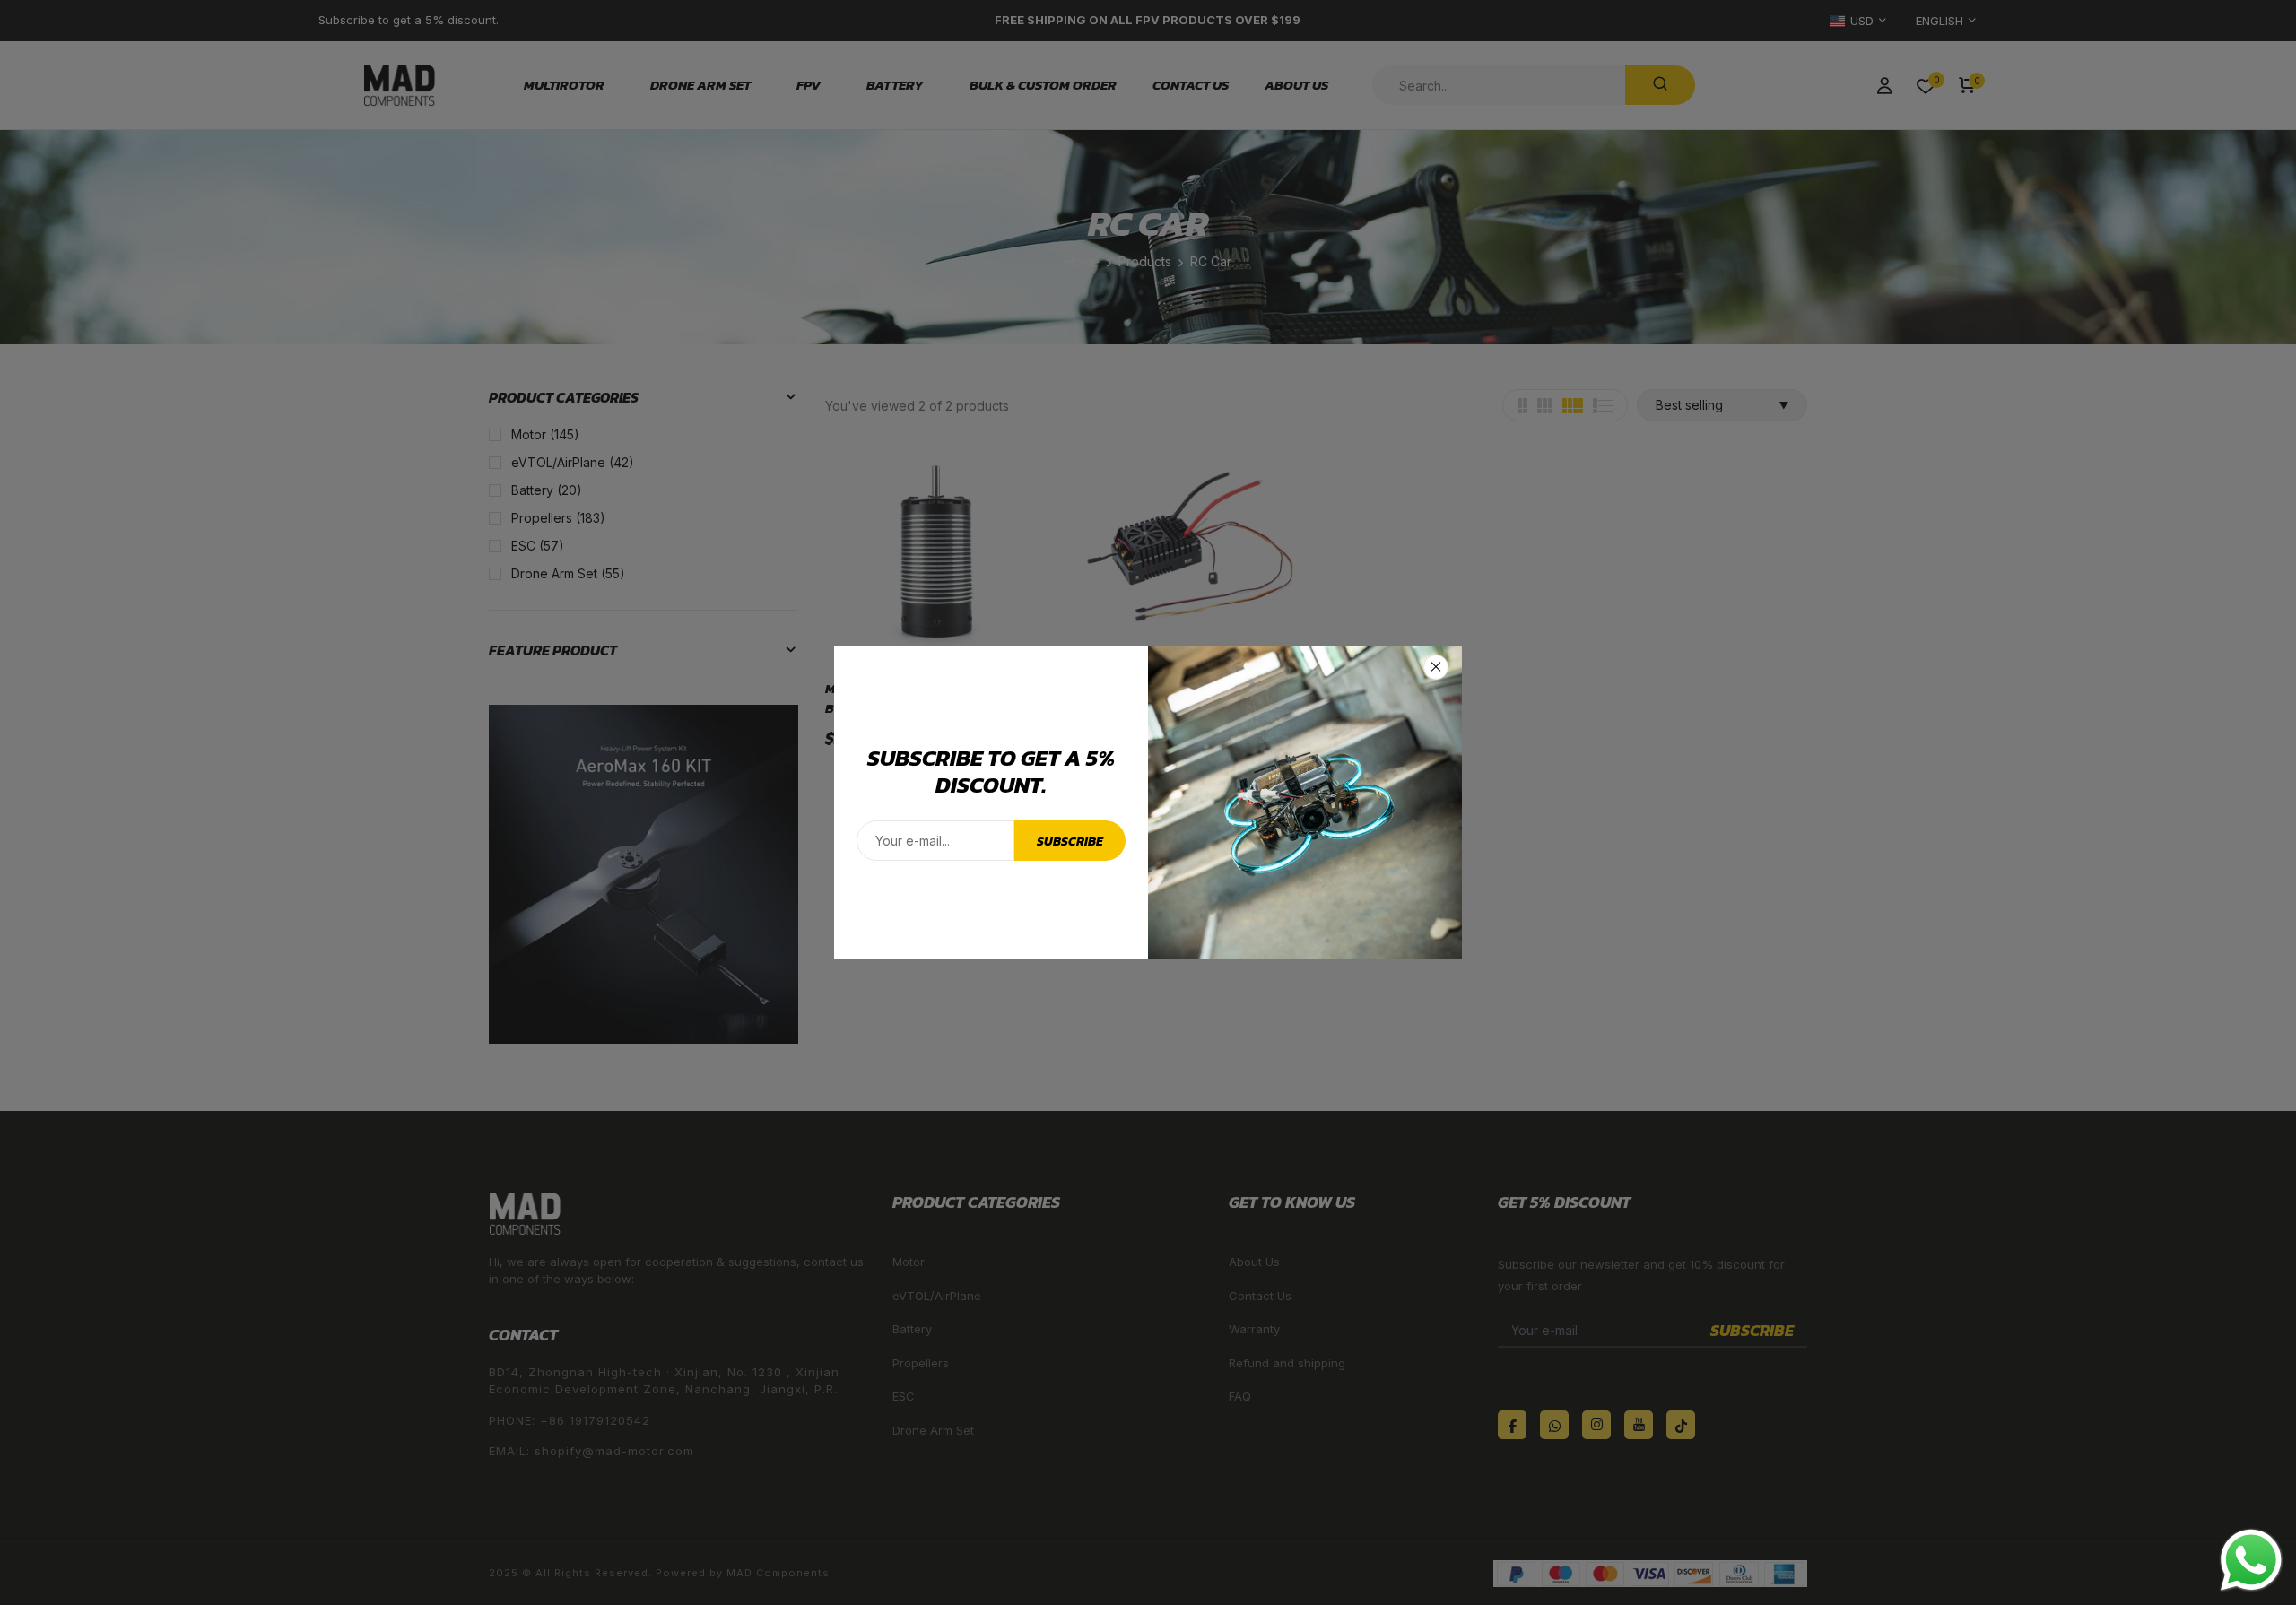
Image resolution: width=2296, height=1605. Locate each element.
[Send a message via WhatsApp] (2251, 1560)
